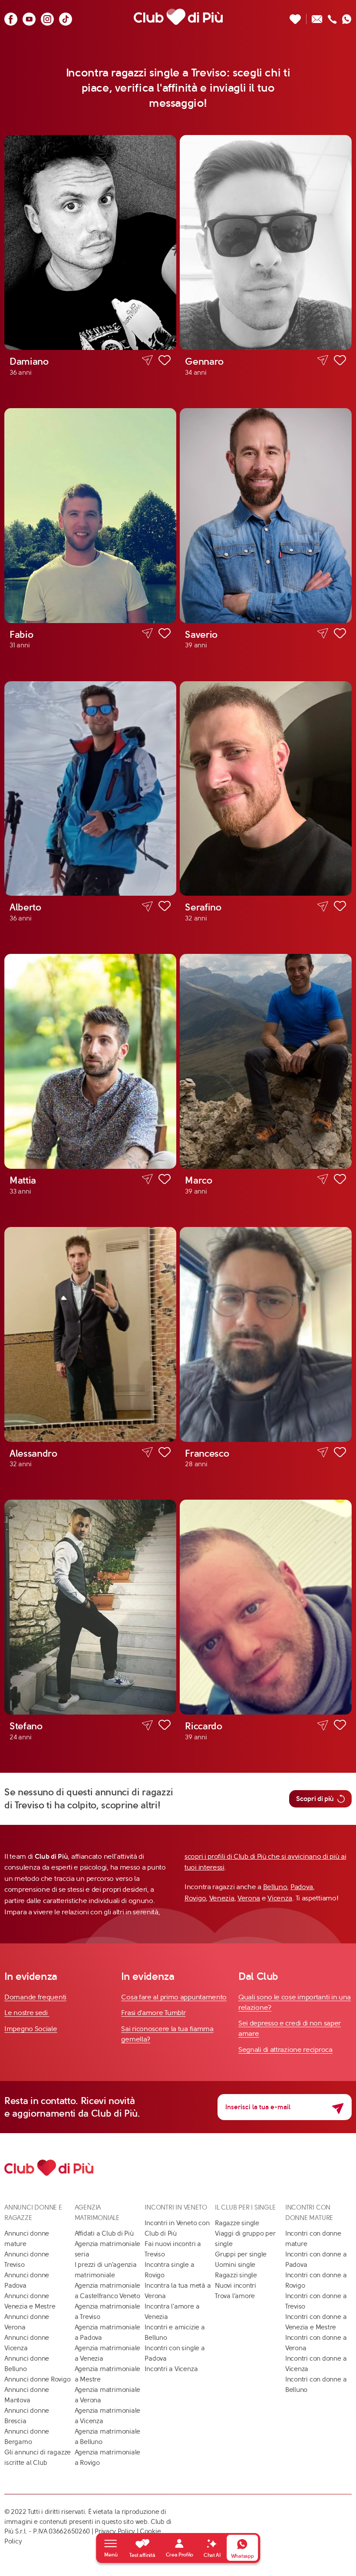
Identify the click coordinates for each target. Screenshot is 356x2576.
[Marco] (266, 1061)
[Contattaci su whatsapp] (347, 17)
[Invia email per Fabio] (147, 634)
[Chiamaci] (332, 17)
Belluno (275, 1887)
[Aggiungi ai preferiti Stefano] (165, 1726)
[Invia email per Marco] (323, 1179)
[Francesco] (266, 1334)
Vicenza (280, 1898)
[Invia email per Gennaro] (323, 361)
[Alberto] (90, 789)
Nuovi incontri (236, 2286)
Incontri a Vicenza (171, 2369)
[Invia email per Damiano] (147, 361)
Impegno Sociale (31, 2029)
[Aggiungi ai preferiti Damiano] (165, 362)
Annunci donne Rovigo (38, 2379)
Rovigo (195, 1898)
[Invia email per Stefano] (147, 1725)
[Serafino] (266, 789)
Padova (302, 1887)
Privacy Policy (115, 2531)
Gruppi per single (241, 2254)
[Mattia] (90, 1061)
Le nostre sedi (27, 2013)
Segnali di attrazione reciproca (285, 2050)
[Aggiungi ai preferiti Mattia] (165, 1181)
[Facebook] (11, 17)
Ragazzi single (236, 2275)
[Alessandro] (90, 1334)
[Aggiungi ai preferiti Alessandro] (165, 1454)
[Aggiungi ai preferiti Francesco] (340, 1454)
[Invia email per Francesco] (323, 1453)
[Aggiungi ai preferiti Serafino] (340, 907)
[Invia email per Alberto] (147, 906)
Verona (249, 1898)
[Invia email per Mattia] (147, 1179)
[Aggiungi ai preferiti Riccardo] (340, 1726)
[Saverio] (266, 516)
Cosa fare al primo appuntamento (174, 1997)
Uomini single (235, 2265)
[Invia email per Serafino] (323, 906)
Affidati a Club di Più (104, 2233)
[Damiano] (90, 242)
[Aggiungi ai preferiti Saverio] (340, 635)
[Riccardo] (266, 1607)
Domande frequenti (35, 1997)
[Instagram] (47, 17)
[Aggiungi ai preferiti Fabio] (165, 635)
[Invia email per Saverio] (323, 634)
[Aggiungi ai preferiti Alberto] (165, 907)
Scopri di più (315, 1799)
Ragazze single (237, 2223)
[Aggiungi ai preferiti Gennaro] (340, 362)
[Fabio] (90, 516)
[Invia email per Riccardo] (323, 1725)
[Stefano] (90, 1607)
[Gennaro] (266, 242)
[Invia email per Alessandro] (147, 1453)
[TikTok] (66, 17)
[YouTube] (29, 17)
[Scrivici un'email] (317, 17)
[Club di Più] (178, 17)
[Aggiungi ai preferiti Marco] (340, 1181)
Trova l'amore (235, 2296)
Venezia (222, 1898)
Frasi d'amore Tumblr (153, 2013)
